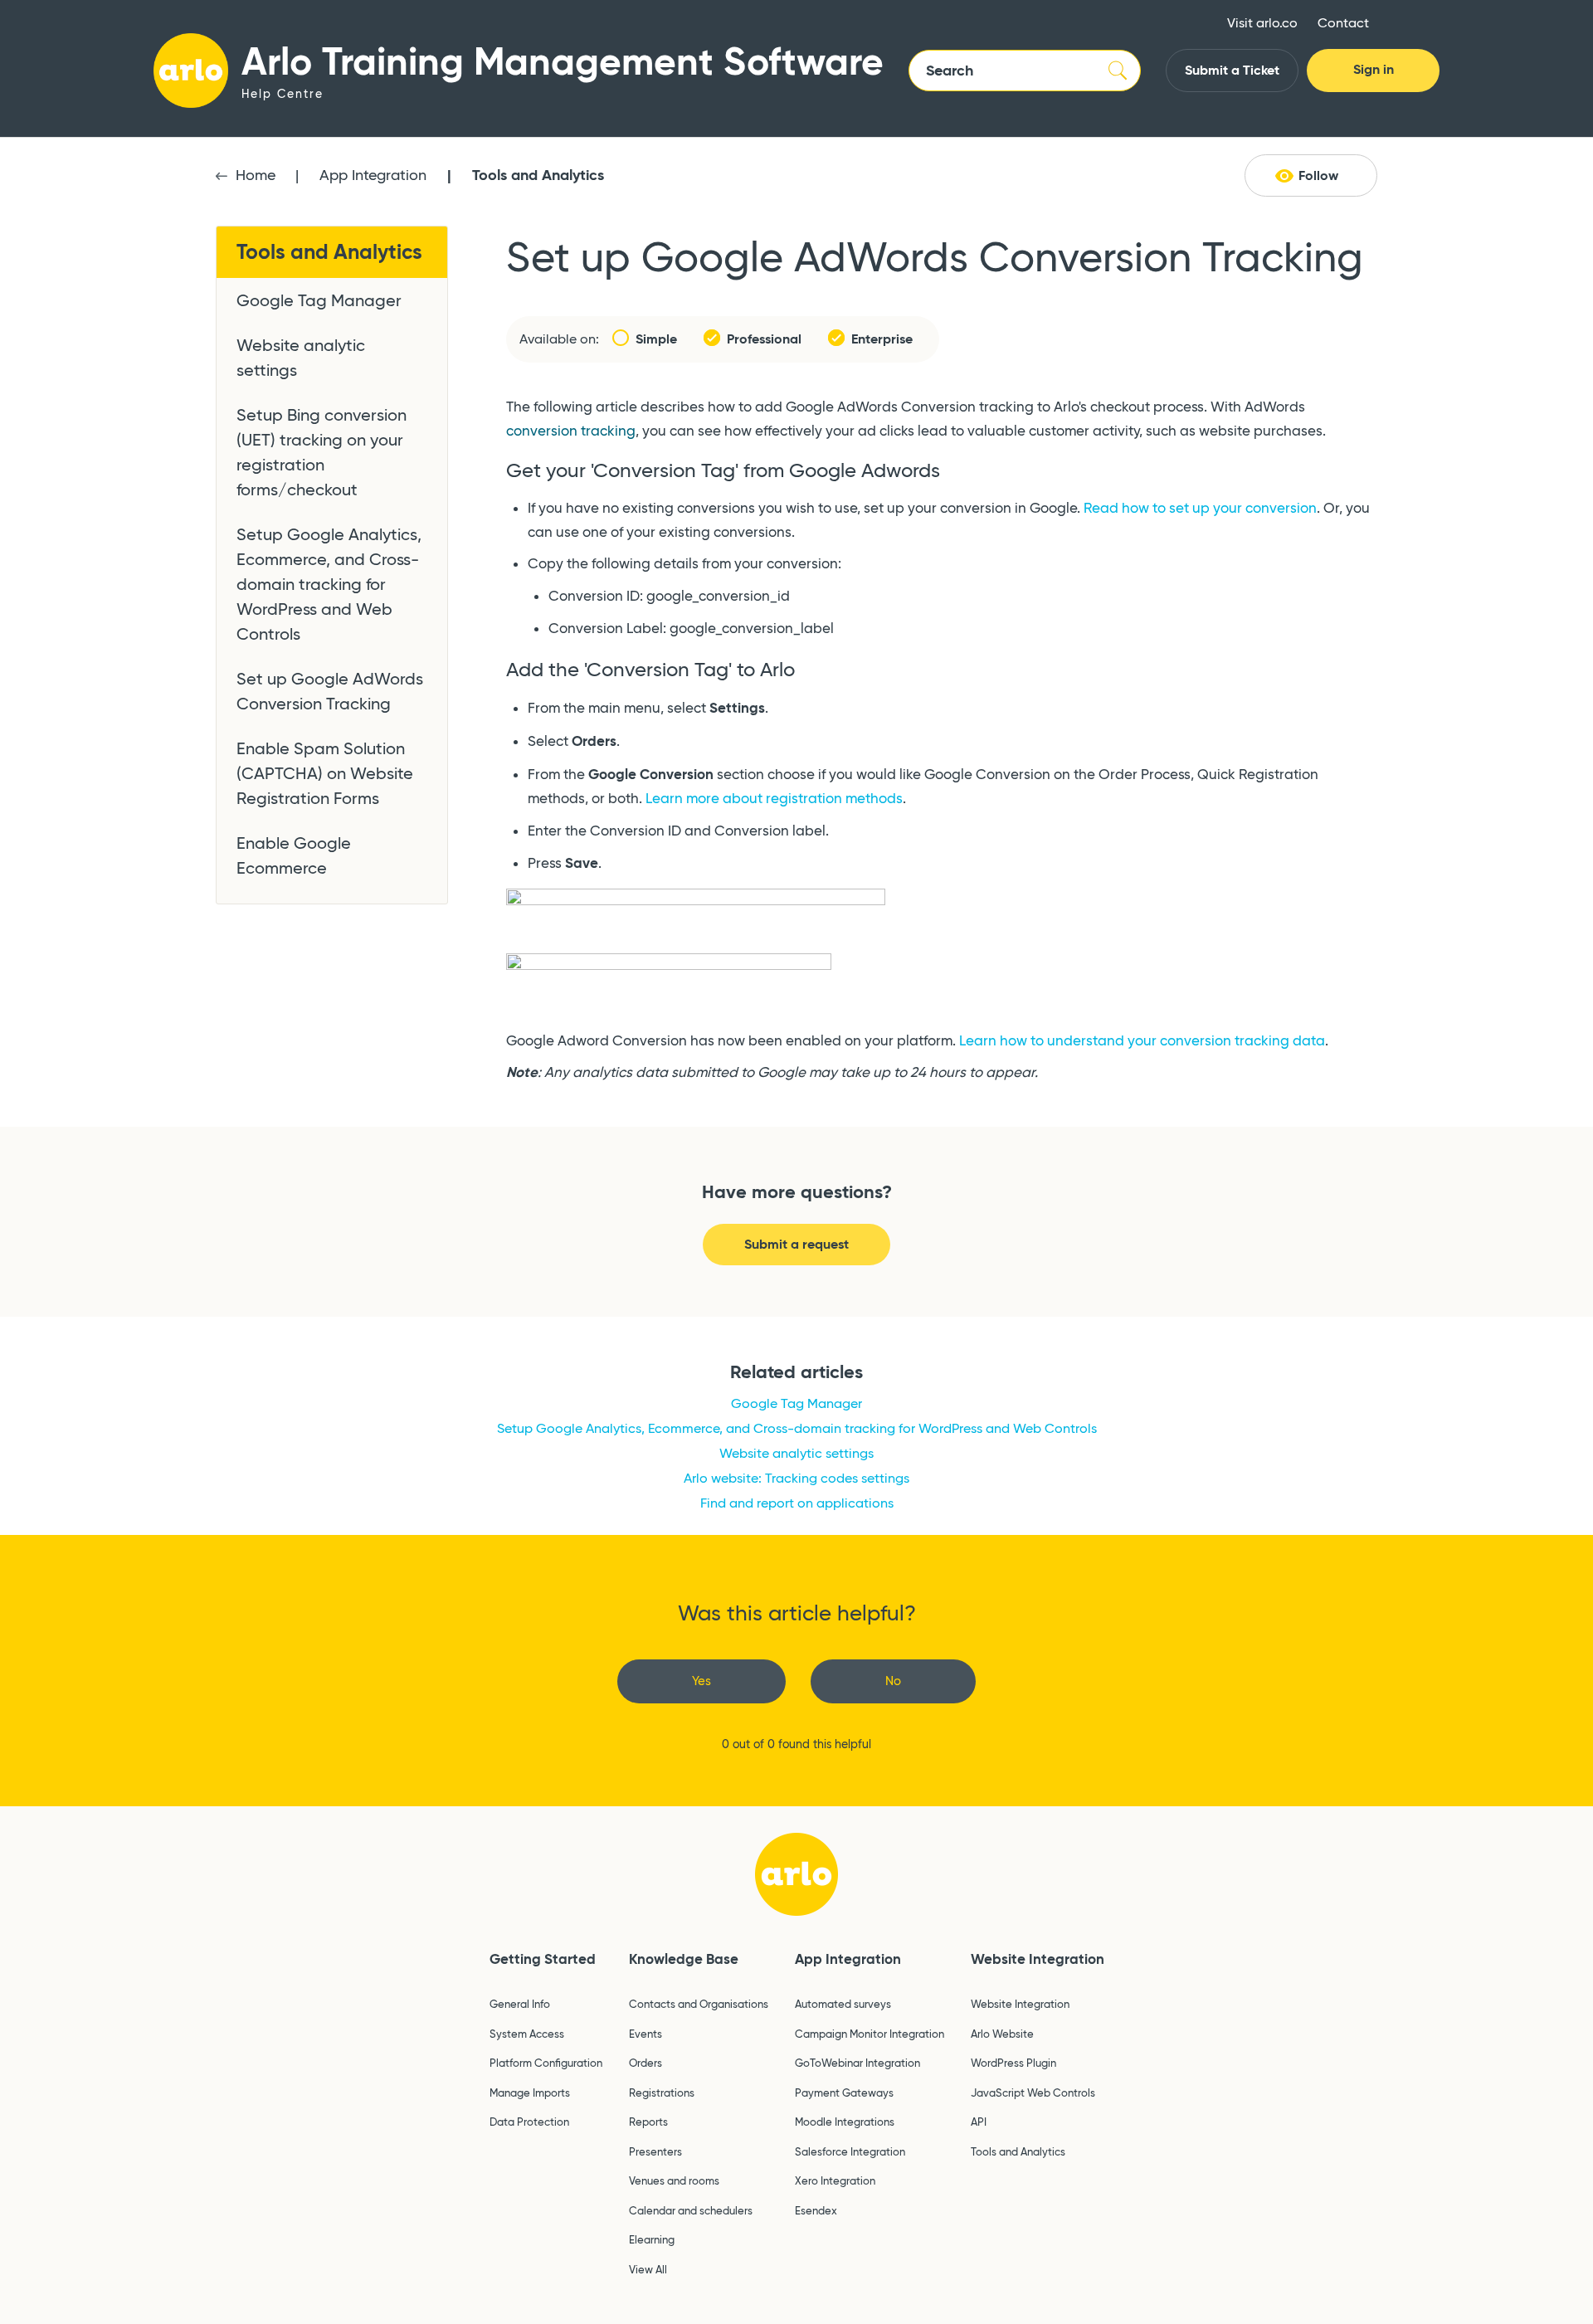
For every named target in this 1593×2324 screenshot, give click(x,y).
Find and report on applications (797, 1503)
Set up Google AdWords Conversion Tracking (330, 691)
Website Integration (1038, 1959)
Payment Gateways (844, 2093)
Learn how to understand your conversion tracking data (1142, 1041)
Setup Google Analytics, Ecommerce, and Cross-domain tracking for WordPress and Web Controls (329, 584)
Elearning (652, 2239)
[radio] (702, 1681)
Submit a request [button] (796, 1244)
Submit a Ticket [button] (1232, 70)
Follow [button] (1318, 175)
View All (648, 2269)
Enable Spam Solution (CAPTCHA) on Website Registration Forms (325, 773)
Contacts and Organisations (699, 2004)
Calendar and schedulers (691, 2210)
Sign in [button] (1374, 69)
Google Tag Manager (319, 300)
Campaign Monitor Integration (870, 2034)
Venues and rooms (674, 2180)
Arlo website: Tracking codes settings (796, 1478)
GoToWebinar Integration (857, 2063)
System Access (527, 2034)
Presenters (655, 2151)
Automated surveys (843, 2004)
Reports (648, 2122)
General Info (520, 2004)
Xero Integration (835, 2180)
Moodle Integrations (845, 2122)
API (979, 2122)
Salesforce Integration (850, 2151)
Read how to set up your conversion (1200, 508)
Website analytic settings (301, 358)
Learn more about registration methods (774, 799)
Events (645, 2034)
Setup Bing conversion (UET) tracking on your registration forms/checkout (322, 452)
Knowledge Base (684, 1959)
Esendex (816, 2210)
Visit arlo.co (1262, 23)
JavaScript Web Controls (1033, 2093)
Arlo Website (1002, 2034)
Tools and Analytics (538, 175)
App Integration (373, 175)
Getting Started (543, 1959)
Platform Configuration (546, 2063)
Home (256, 175)
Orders (645, 2063)
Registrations (662, 2093)
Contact (1343, 23)
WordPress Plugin (1013, 2063)
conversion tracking (571, 431)
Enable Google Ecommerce (294, 855)
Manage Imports (530, 2093)
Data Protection (529, 2122)
